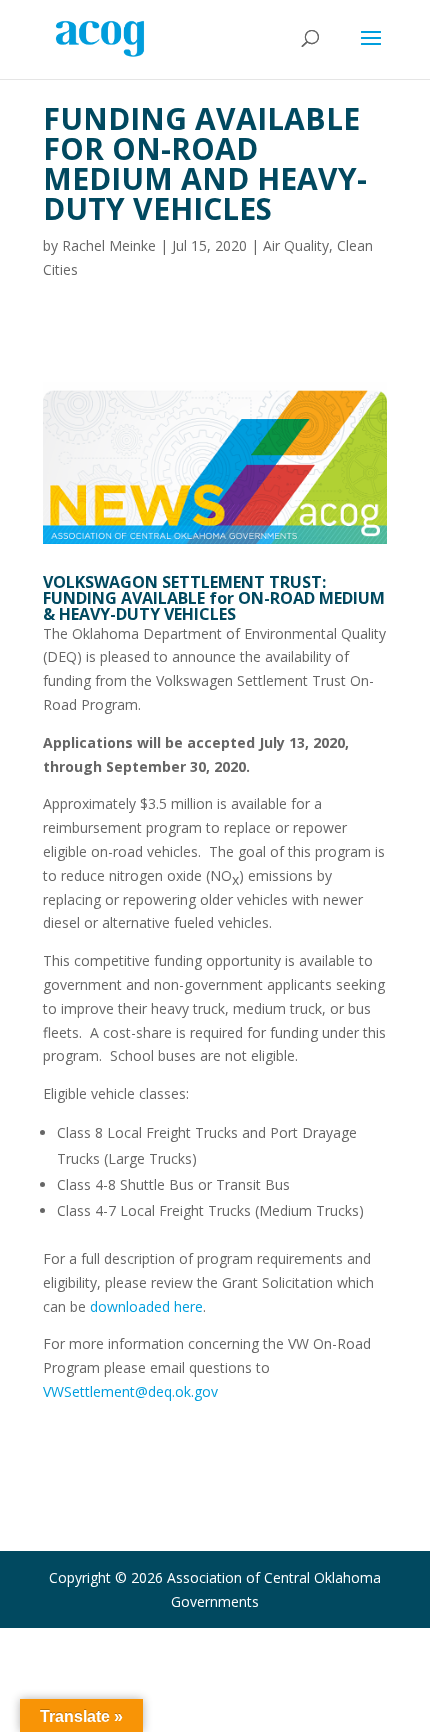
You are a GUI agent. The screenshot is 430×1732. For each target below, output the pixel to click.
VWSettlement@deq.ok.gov (130, 1391)
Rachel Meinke (109, 245)
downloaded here (146, 1306)
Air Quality (296, 245)
